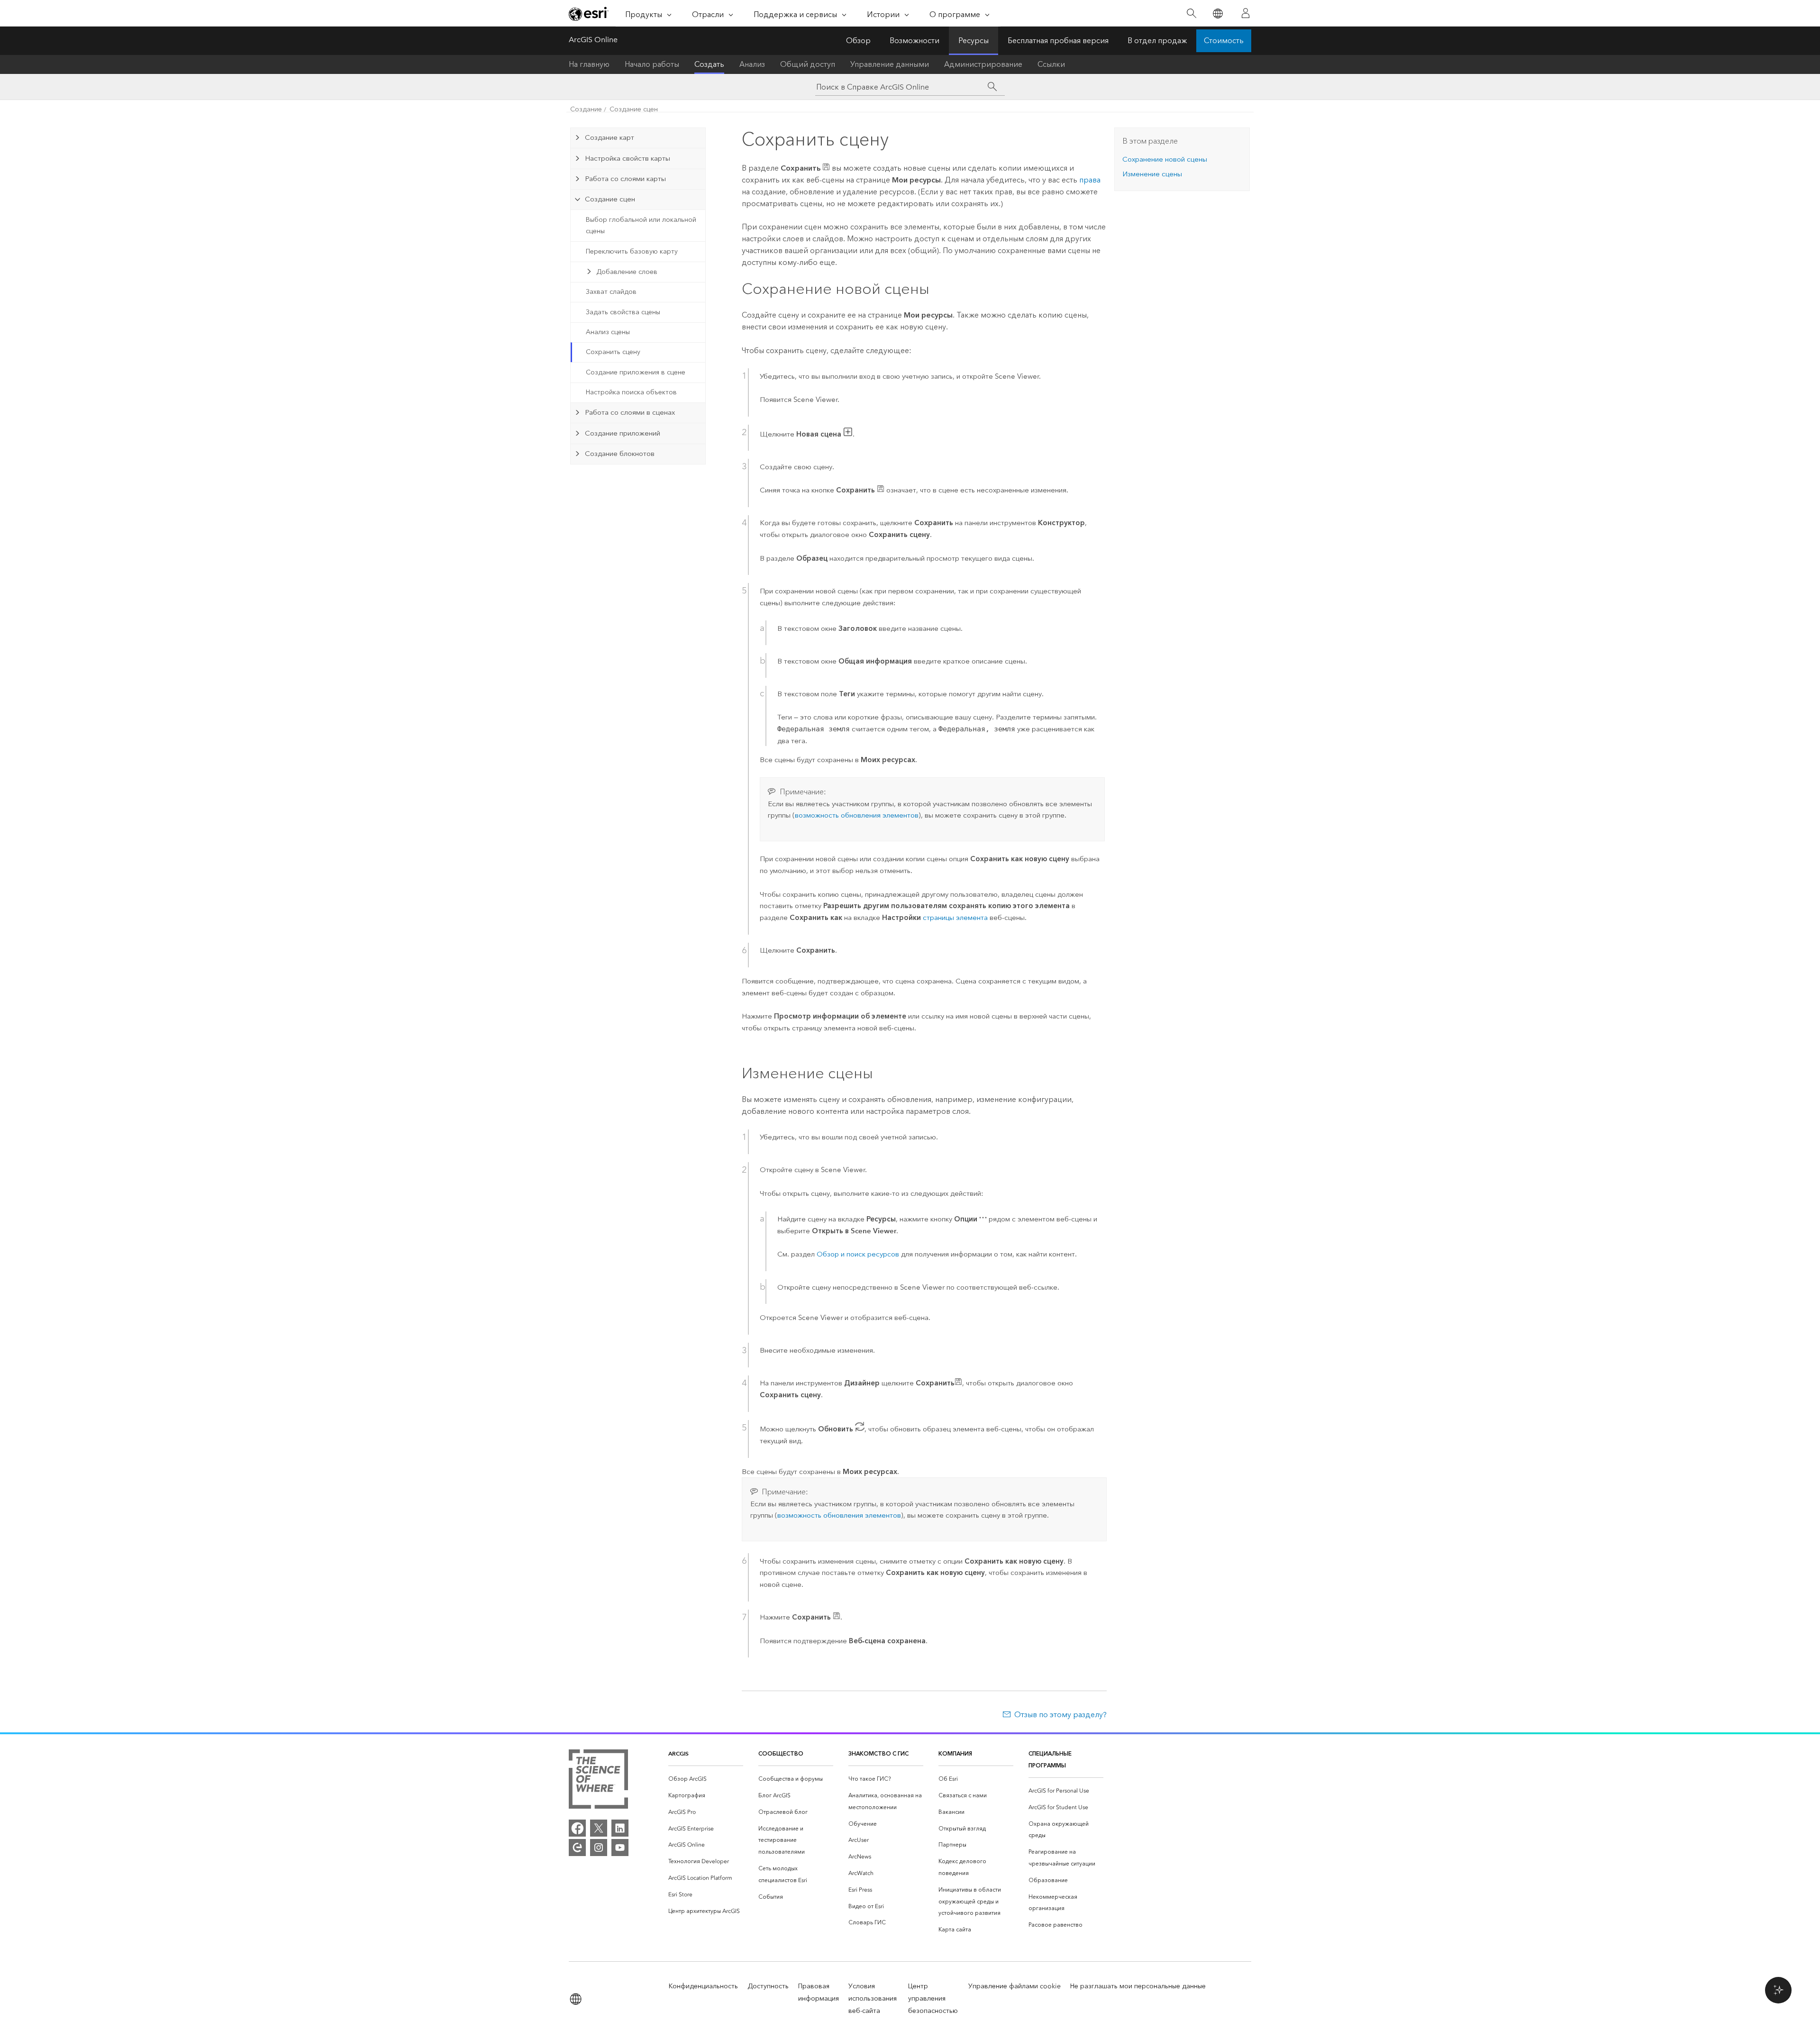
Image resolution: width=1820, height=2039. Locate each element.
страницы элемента (955, 918)
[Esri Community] (577, 1848)
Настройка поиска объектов (631, 392)
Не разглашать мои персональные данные (1138, 1986)
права (1090, 180)
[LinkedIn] (620, 1828)
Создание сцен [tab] (610, 199)
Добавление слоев (627, 272)
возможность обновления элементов (857, 815)
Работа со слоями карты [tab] (625, 179)
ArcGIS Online (593, 40)
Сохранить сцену (613, 352)
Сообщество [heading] (781, 1753)
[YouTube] (620, 1848)
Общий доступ (808, 64)
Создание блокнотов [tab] (620, 454)
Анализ (752, 64)
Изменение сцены (1152, 174)
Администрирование (983, 64)
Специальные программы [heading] (1050, 1759)
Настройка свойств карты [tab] (628, 158)
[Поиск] (1191, 14)
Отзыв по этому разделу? (1060, 1715)
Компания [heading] (955, 1753)
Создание (586, 109)
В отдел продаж (1157, 41)
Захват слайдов (611, 292)
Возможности (915, 41)
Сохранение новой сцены (1165, 159)
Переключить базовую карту (632, 251)
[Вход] (1246, 13)
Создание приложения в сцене (636, 372)
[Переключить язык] (1217, 14)
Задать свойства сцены (623, 312)
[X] (599, 1828)
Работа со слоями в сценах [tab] (630, 412)
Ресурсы (974, 41)
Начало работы (652, 64)
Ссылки (1051, 64)
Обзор (858, 41)
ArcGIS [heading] (678, 1753)
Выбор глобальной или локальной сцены (641, 226)
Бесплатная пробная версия (1058, 41)
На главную (589, 64)
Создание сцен (634, 109)
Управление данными (890, 64)
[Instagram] (599, 1848)
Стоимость (1224, 41)
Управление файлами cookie (1015, 1986)
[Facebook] (577, 1828)
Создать (709, 64)
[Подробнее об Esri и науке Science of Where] (598, 1781)
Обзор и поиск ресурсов (858, 1254)
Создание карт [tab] (610, 137)
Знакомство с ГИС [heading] (878, 1753)
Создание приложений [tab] (623, 433)
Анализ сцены (608, 332)
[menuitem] (706, 1779)
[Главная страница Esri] (589, 14)
